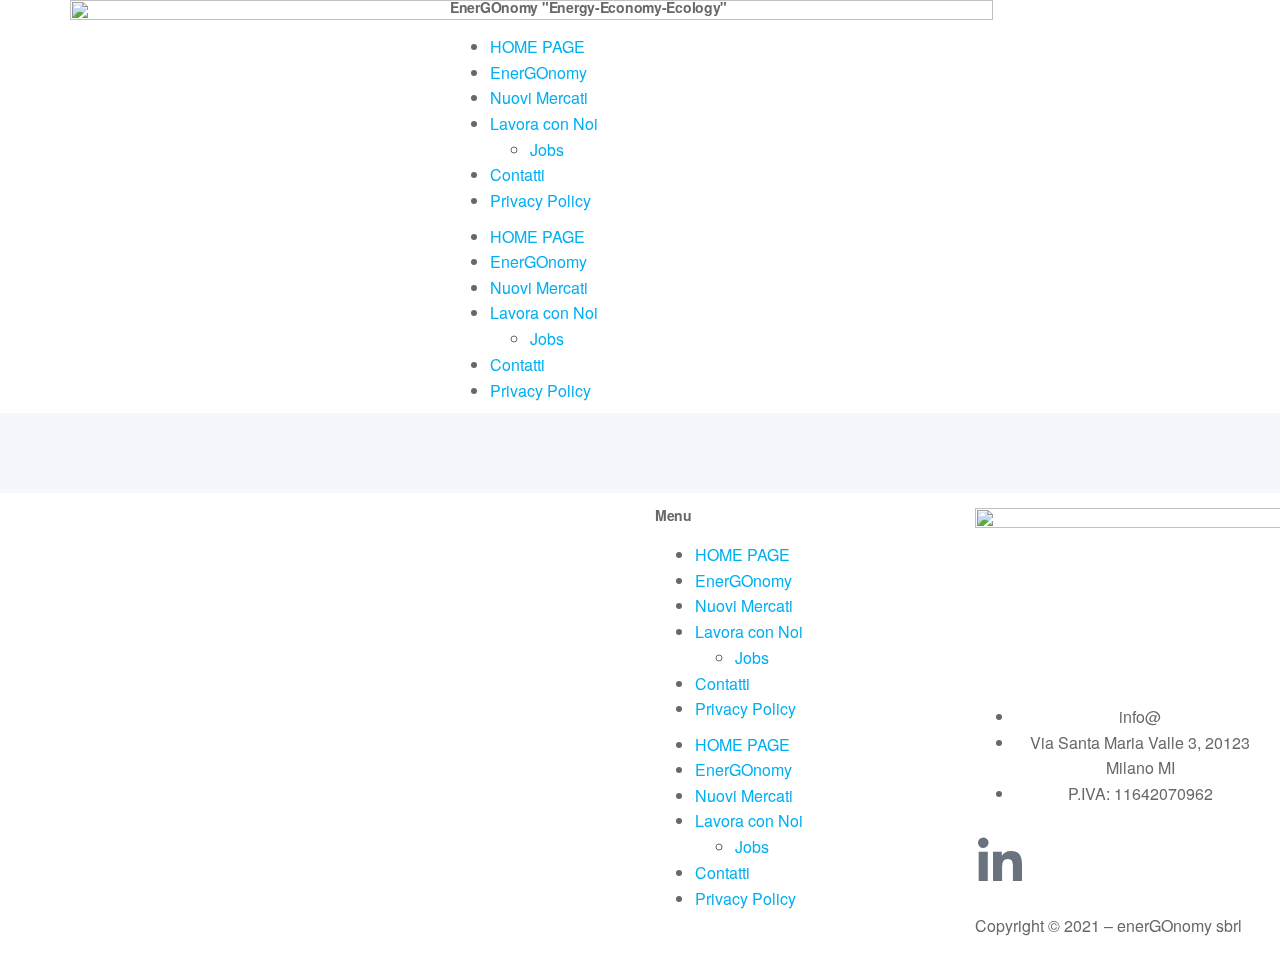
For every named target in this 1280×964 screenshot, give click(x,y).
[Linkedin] (1000, 862)
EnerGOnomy (538, 72)
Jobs (547, 149)
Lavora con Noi (544, 123)
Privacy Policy (540, 200)
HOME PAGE (537, 46)
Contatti (517, 174)
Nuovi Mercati (539, 97)
